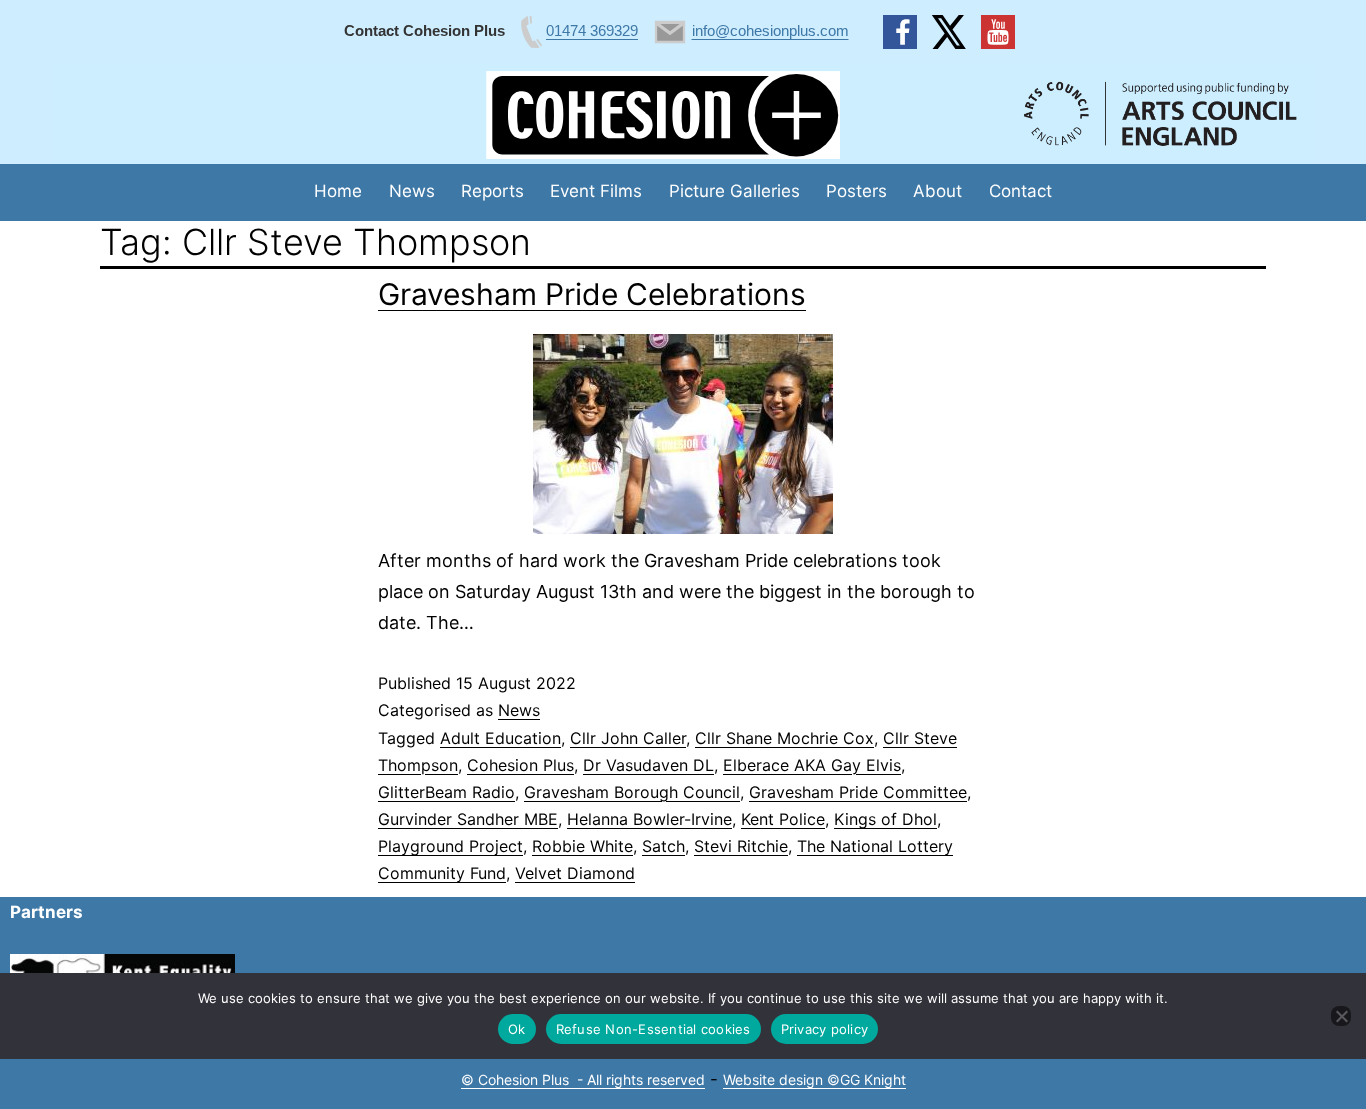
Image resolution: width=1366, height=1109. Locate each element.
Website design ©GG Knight (814, 1079)
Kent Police (783, 819)
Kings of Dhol (885, 819)
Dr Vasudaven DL (648, 765)
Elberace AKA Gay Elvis (812, 765)
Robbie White (582, 846)
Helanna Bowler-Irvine (649, 819)
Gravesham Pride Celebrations (592, 294)
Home (338, 191)
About (937, 191)
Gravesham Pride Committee (858, 792)
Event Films (596, 191)
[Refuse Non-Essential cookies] (1341, 1016)
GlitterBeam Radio (446, 792)
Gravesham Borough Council (632, 792)
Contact (1020, 191)
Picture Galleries (734, 191)
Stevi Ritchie (741, 846)
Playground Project (450, 846)
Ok (517, 1029)
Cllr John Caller (628, 738)
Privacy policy (825, 1029)
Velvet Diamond (575, 873)
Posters (856, 191)
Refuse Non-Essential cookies (653, 1029)
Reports (492, 191)
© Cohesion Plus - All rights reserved (583, 1079)
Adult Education (500, 738)
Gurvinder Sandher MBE (468, 819)
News (412, 191)
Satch (663, 846)
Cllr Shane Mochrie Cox (784, 738)
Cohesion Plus (520, 765)
